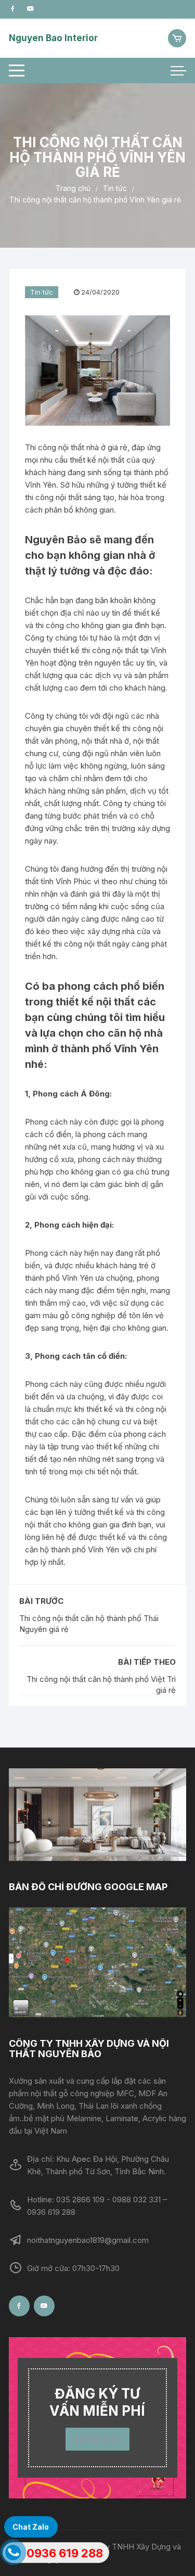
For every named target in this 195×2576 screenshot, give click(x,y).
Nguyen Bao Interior (53, 38)
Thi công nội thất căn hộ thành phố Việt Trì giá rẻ (101, 1685)
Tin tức (42, 292)
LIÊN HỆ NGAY (97, 2439)
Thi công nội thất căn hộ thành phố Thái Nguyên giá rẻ (89, 1624)
